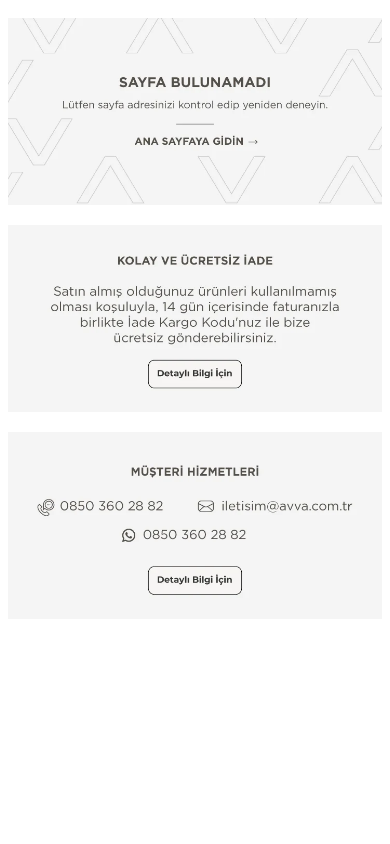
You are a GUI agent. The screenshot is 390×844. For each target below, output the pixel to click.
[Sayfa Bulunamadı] (195, 111)
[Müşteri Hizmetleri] (195, 525)
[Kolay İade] (195, 318)
